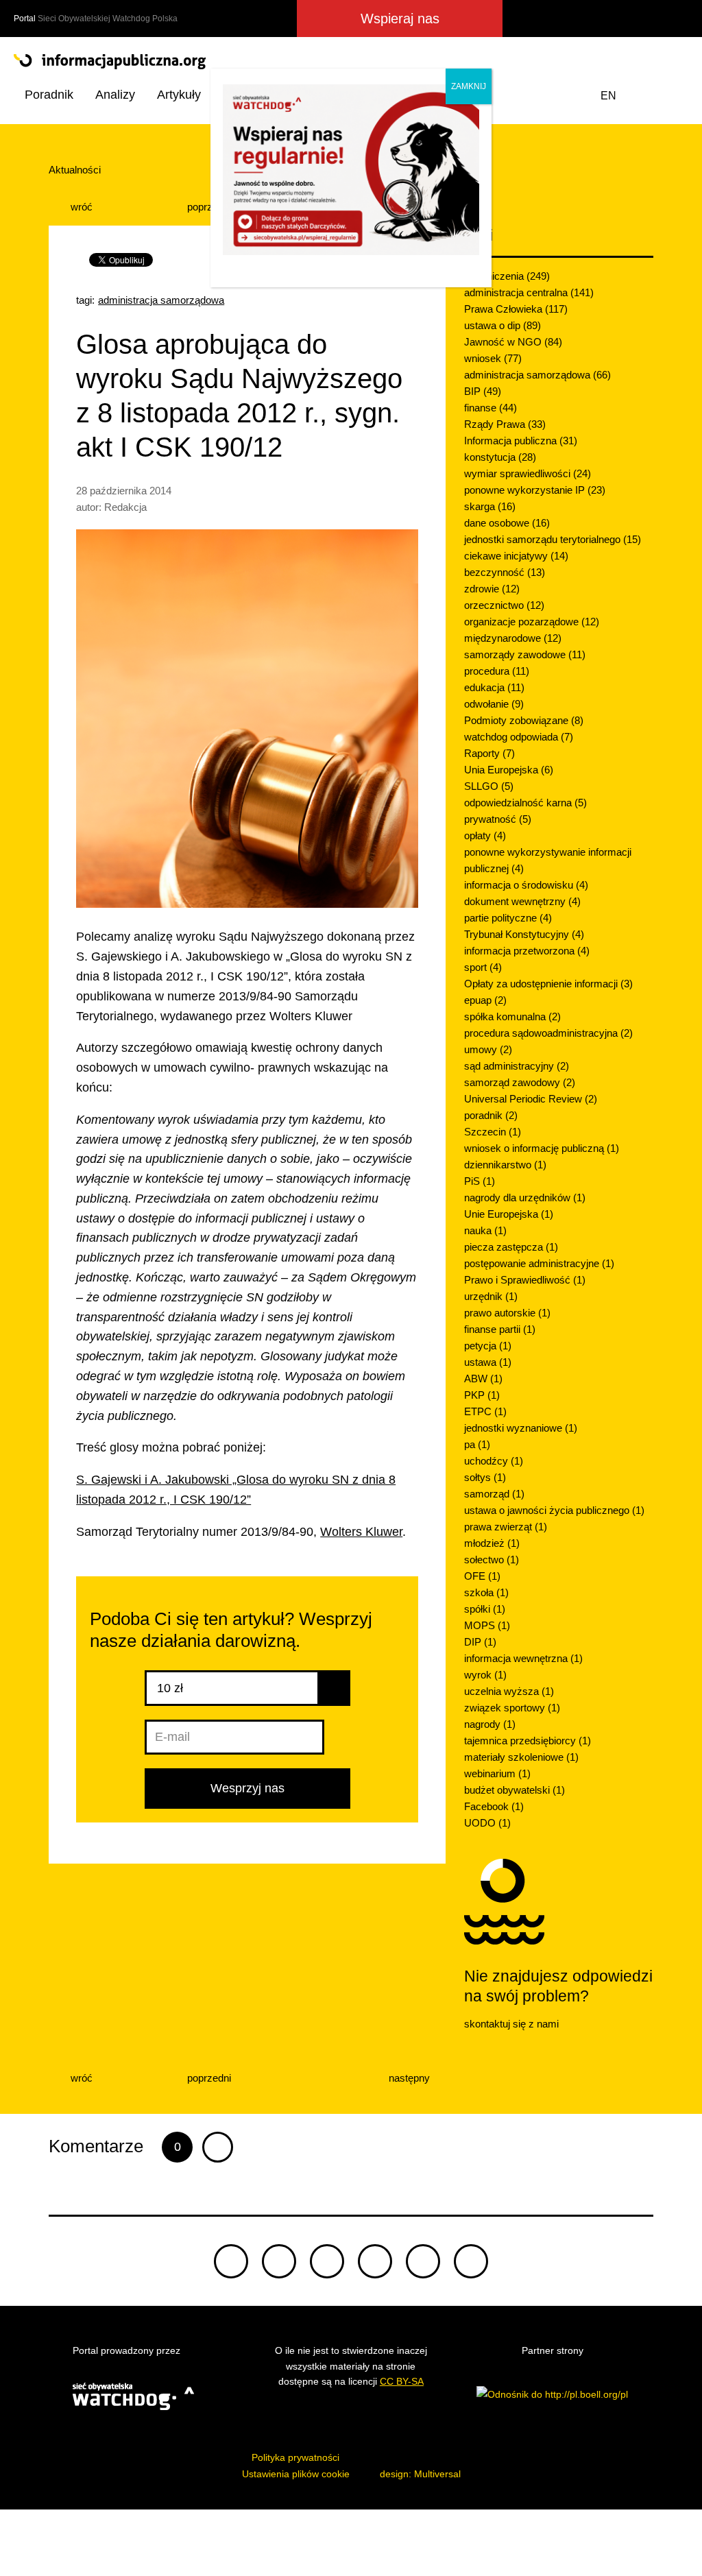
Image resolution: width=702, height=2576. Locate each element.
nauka (485, 1230)
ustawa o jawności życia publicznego (554, 1510)
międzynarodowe (513, 638)
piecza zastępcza (511, 1247)
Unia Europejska (509, 770)
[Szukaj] (675, 96)
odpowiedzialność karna (525, 803)
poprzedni (208, 207)
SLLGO (489, 786)
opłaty (485, 835)
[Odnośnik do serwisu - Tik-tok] (231, 2261)
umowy (488, 1049)
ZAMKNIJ (469, 86)
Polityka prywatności (295, 2457)
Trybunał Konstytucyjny (524, 934)
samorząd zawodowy (520, 1082)
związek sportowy (512, 1708)
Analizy (115, 95)
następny (411, 2078)
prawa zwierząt (506, 1527)
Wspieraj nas (400, 19)
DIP (480, 1642)
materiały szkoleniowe (521, 1757)
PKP (482, 1395)
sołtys (485, 1477)
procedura (497, 671)
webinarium (497, 1773)
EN (608, 96)
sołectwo (492, 1560)
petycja (488, 1346)
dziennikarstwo (505, 1165)
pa (477, 1444)
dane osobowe (507, 523)
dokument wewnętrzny (522, 901)
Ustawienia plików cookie (296, 2474)
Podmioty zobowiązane (524, 720)
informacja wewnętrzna (523, 1658)
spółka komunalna (512, 1016)
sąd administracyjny (517, 1066)
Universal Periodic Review (531, 1099)
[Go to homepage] (351, 62)
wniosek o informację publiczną (542, 1148)
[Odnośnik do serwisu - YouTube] (650, 19)
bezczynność (505, 572)
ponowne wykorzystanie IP (535, 490)
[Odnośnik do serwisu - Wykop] (598, 19)
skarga (490, 506)
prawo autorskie (507, 1313)
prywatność (498, 819)
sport (483, 967)
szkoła (486, 1592)
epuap (485, 1000)
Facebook (494, 1806)
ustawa (488, 1362)
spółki (485, 1609)
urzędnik (491, 1296)
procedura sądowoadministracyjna (548, 1033)
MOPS (487, 1625)
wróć (80, 207)
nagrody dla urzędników (525, 1197)
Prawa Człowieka (516, 309)
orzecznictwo (504, 605)
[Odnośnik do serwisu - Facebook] (574, 19)
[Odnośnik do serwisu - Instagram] (624, 19)
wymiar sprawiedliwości (528, 473)
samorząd (494, 1494)
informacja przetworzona (527, 951)
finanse (491, 408)
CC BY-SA (402, 2381)
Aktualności (75, 170)
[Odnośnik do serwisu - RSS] (676, 19)
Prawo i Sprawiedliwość (525, 1280)
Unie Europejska (509, 1214)
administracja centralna (529, 292)
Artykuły (179, 95)
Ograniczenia (507, 276)
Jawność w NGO (513, 342)
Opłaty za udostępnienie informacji (548, 984)
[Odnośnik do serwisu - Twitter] (550, 19)
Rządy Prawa (505, 424)
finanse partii (500, 1329)
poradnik (491, 1115)
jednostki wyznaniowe (521, 1428)
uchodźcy (494, 1461)
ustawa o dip (503, 325)
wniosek (493, 358)
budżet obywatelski (515, 1790)
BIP (483, 391)
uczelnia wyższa (509, 1691)
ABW (483, 1379)
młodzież (492, 1543)
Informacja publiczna (521, 441)
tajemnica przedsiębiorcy (528, 1741)
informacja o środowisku (526, 885)
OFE (482, 1576)
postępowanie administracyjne (539, 1263)
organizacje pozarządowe (532, 622)
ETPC (485, 1411)
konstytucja (500, 457)
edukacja (494, 687)
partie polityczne (508, 918)
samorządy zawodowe (525, 654)
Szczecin (493, 1132)
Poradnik (49, 95)
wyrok (485, 1675)
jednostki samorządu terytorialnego (553, 539)
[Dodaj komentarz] (218, 2147)
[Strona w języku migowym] (643, 96)
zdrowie (492, 589)
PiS (480, 1181)
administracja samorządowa (161, 300)
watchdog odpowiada (519, 737)
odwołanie (494, 704)
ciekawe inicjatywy (516, 556)
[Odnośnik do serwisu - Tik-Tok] (523, 19)
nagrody (490, 1724)
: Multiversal (420, 2474)
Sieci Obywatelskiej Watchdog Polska (108, 19)
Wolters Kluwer (361, 1532)
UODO (487, 1823)
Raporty (489, 753)
